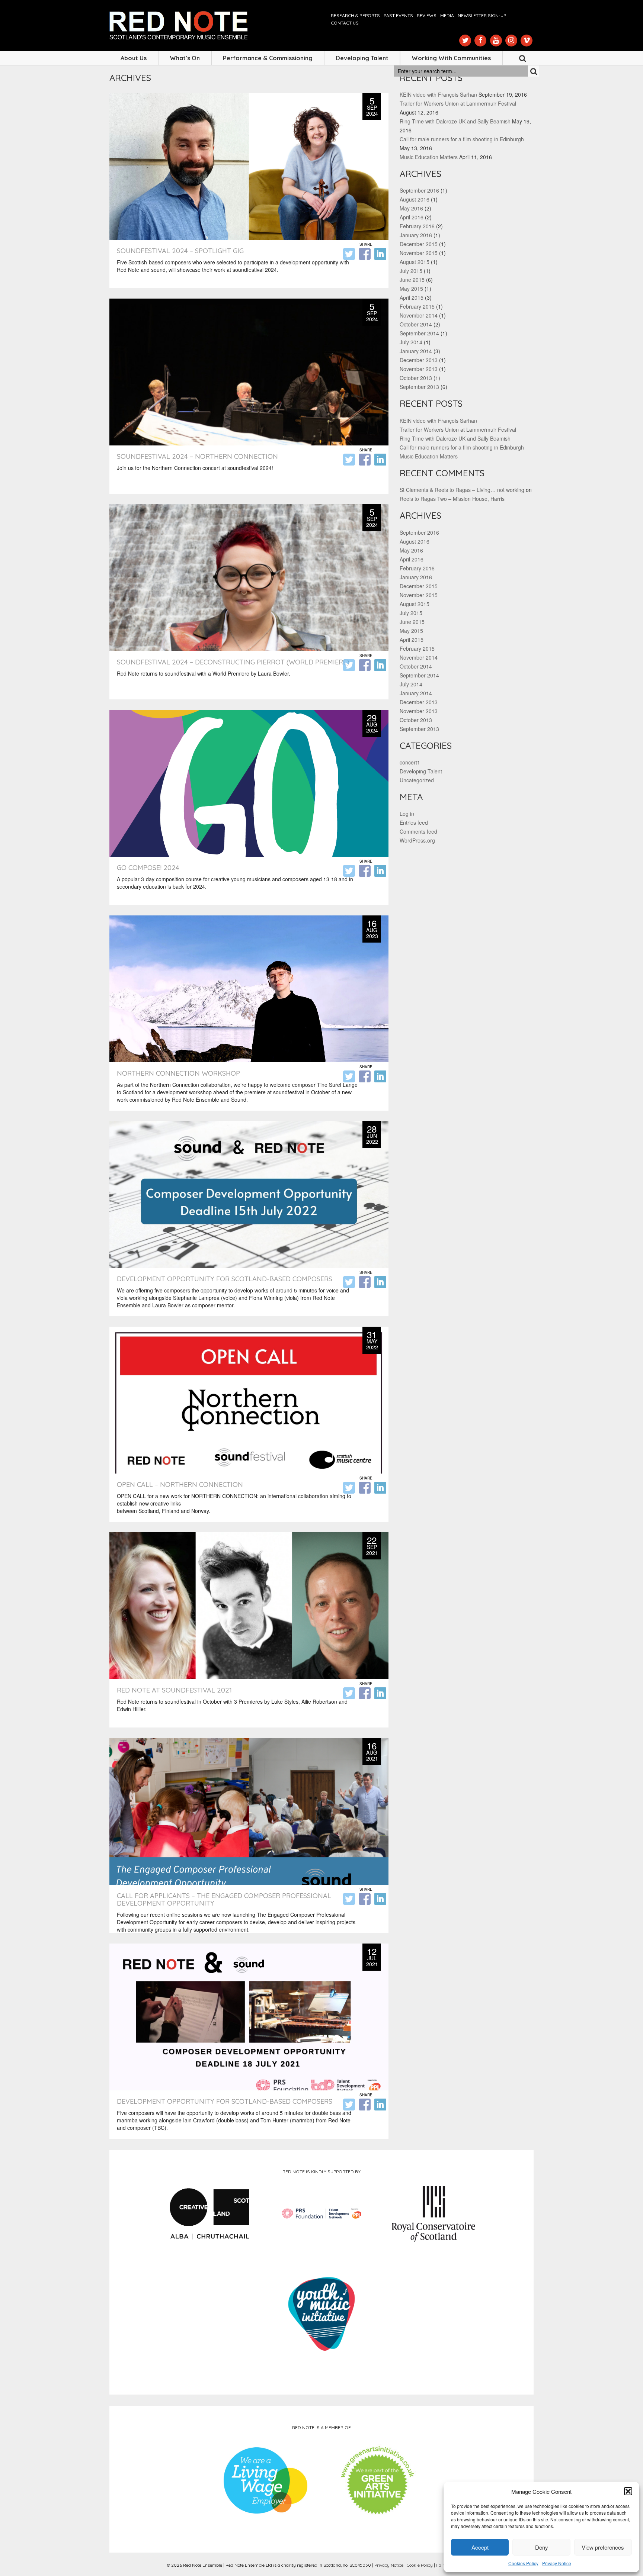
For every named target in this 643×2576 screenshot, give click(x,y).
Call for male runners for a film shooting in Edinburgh (462, 139)
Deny (542, 2547)
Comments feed (418, 831)
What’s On (185, 58)
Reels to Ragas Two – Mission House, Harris (452, 499)
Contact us (345, 23)
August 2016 (415, 199)
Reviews (427, 15)
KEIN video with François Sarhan (438, 94)
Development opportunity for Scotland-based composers (225, 1279)
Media (447, 15)
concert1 (410, 762)
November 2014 (419, 315)
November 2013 (419, 369)
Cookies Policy (523, 2563)
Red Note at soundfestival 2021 (174, 1690)
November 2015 (419, 253)
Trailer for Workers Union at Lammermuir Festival (458, 103)
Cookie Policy (420, 2565)
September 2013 (419, 387)
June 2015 (412, 280)
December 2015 (419, 244)
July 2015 (411, 271)
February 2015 (417, 306)
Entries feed (414, 822)
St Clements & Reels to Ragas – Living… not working (462, 490)
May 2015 (411, 289)
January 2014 (416, 351)
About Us (134, 58)
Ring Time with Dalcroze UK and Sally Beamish (455, 121)
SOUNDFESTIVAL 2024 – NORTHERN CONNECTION (197, 456)
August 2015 (415, 262)
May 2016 (411, 208)
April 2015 (412, 297)
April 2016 (412, 217)
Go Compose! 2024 (148, 868)
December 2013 (419, 360)
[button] (628, 2491)
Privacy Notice (557, 2563)
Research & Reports (355, 15)
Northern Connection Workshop (178, 1073)
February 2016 (417, 226)
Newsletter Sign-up (482, 15)
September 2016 (419, 190)
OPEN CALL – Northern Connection (180, 1485)
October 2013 (416, 378)
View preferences (603, 2547)
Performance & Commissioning (268, 58)
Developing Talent (362, 58)
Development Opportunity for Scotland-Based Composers (225, 2101)
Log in (407, 814)
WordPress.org (417, 840)
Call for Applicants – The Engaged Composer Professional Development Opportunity (224, 1899)
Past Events (398, 15)
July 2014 (411, 342)
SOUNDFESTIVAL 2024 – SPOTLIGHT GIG (180, 251)
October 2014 (416, 324)
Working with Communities (451, 58)
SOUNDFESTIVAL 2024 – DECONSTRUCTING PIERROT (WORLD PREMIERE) (233, 662)
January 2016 (416, 235)
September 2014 (419, 333)
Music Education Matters (429, 157)
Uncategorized (417, 780)
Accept (480, 2547)
